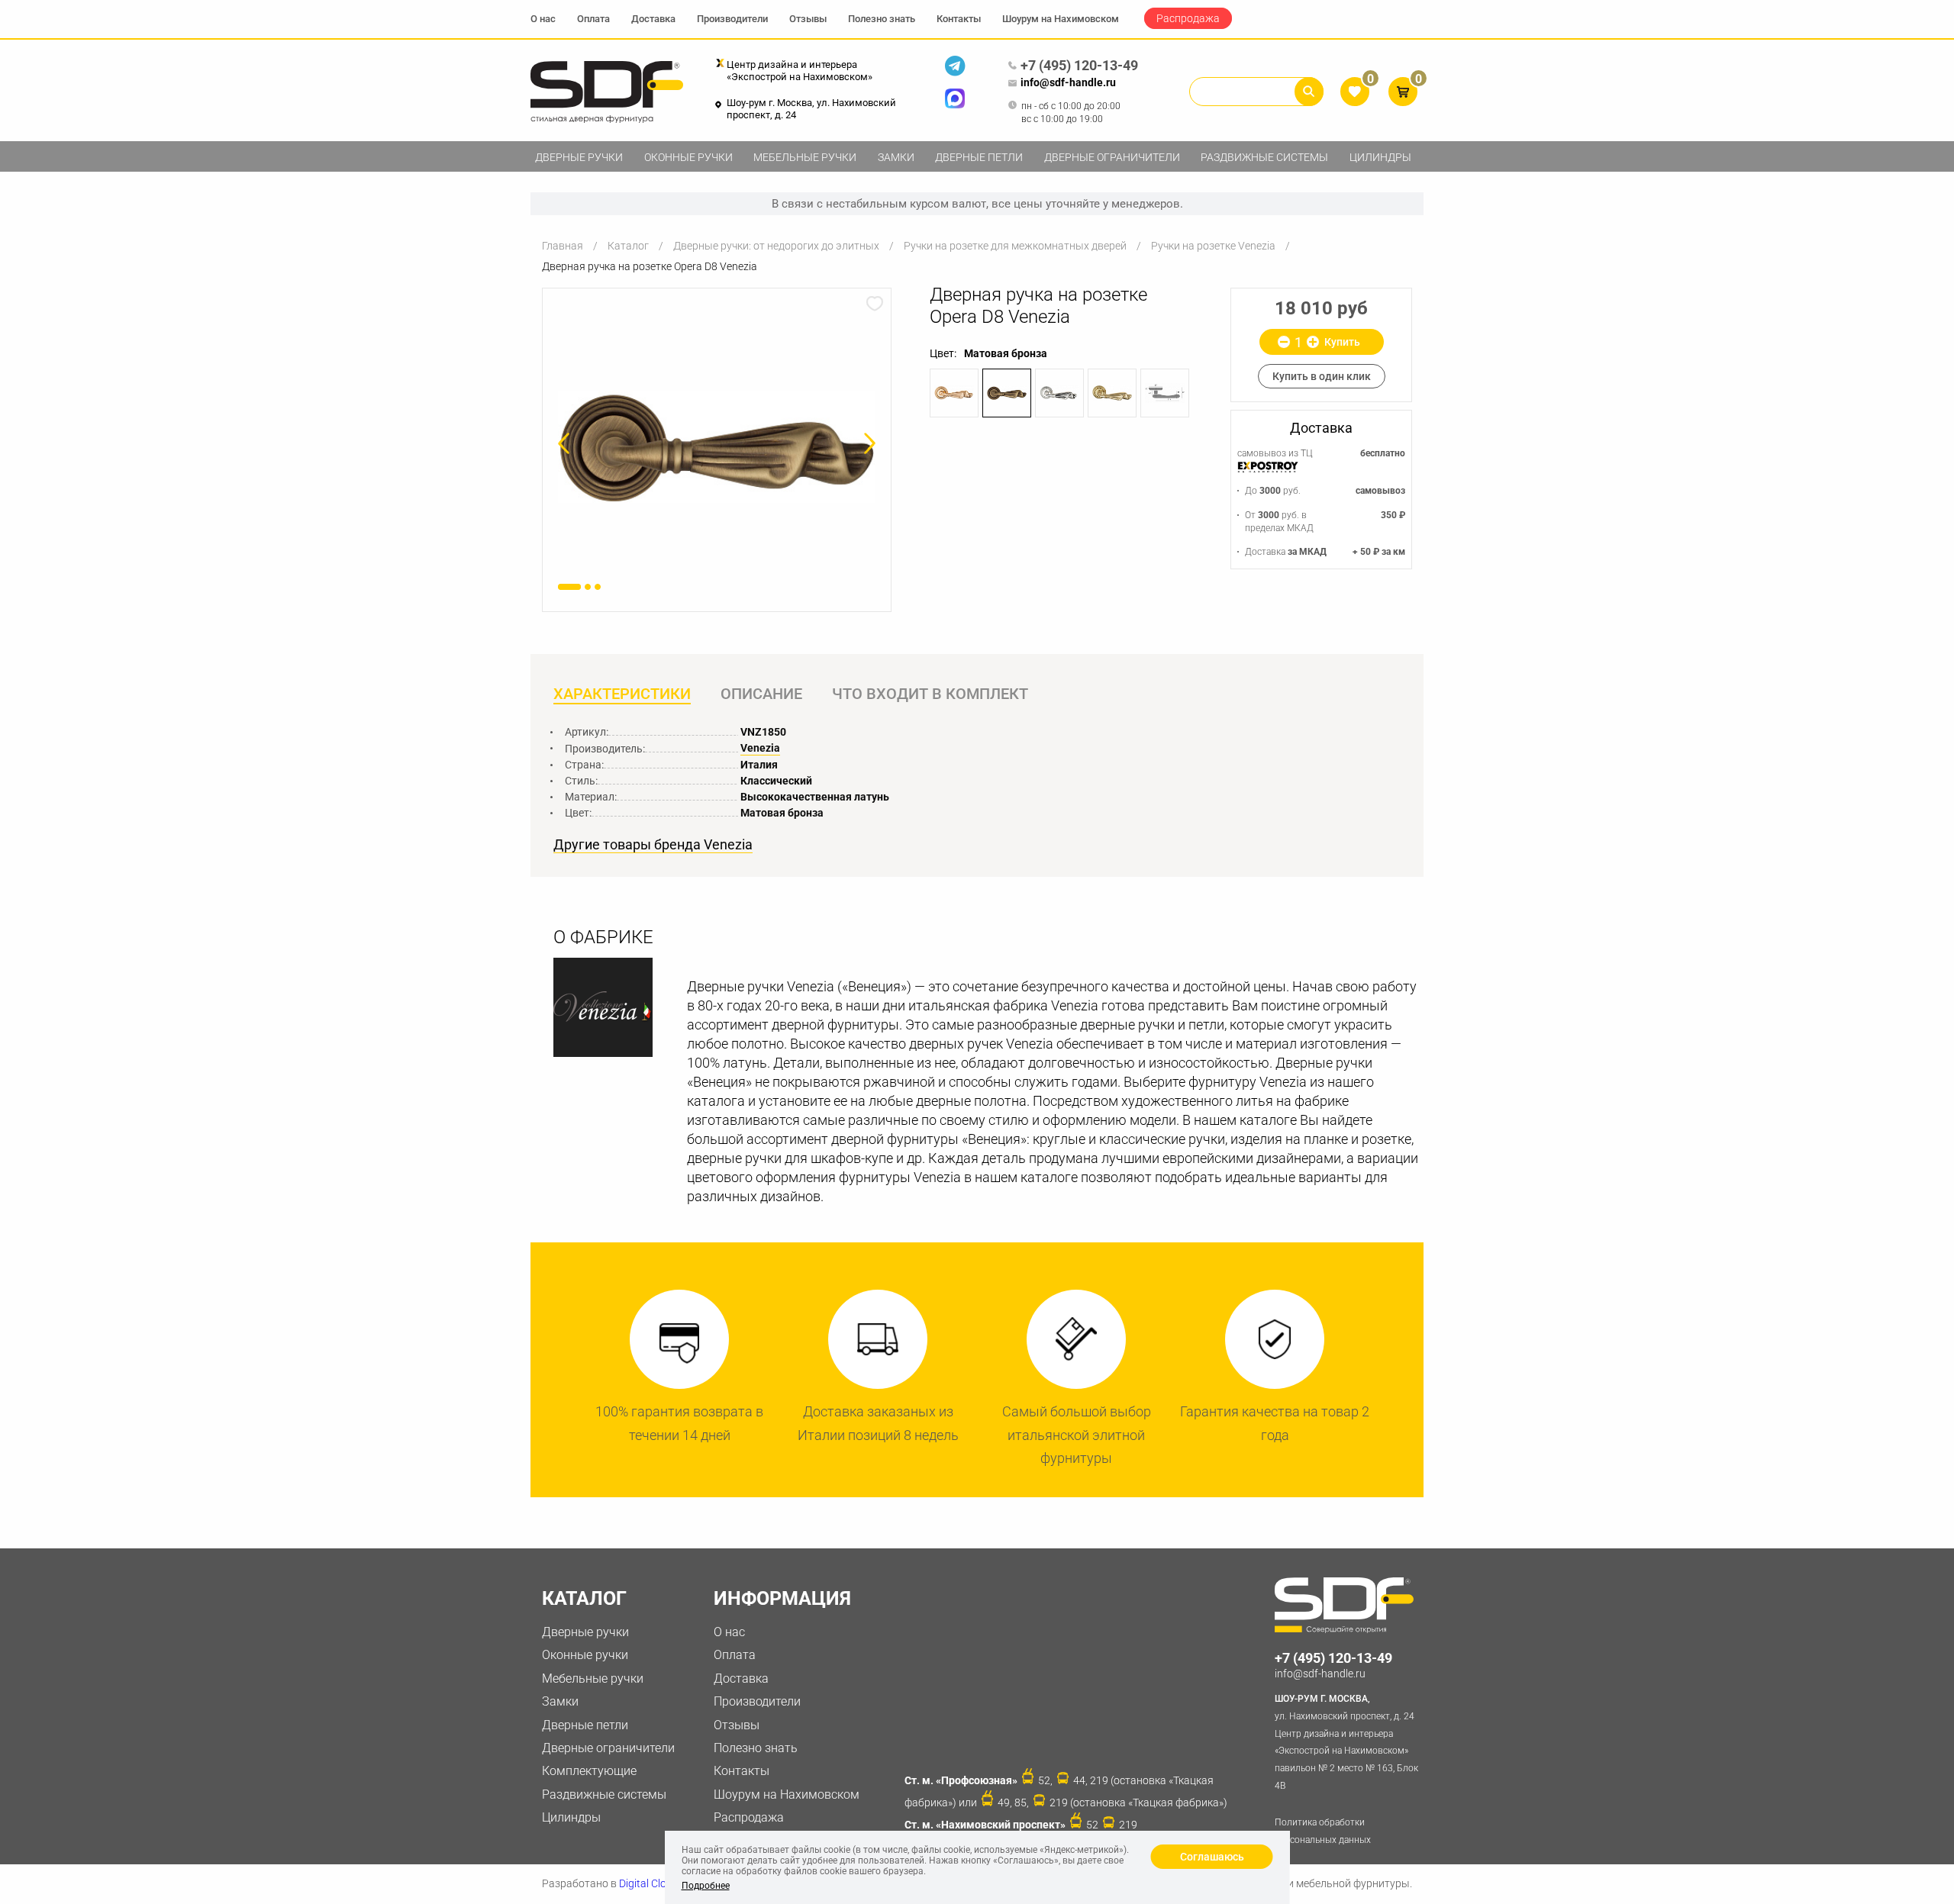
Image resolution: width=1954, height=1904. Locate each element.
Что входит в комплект (930, 694)
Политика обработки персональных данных (1323, 1831)
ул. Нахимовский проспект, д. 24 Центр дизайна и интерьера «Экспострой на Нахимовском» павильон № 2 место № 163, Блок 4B (1346, 1742)
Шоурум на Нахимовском (1061, 19)
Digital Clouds (651, 1883)
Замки (896, 157)
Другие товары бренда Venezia (653, 845)
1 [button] (569, 587)
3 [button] (598, 587)
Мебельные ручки (805, 157)
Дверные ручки (579, 157)
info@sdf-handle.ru (1068, 82)
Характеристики (622, 694)
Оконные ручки (688, 157)
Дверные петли (979, 157)
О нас (543, 19)
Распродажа (1188, 18)
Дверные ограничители (1112, 157)
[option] (717, 447)
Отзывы (808, 19)
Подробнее (706, 1886)
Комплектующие (589, 1771)
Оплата (593, 19)
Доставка (653, 19)
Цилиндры (1380, 157)
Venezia (760, 748)
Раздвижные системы (1264, 157)
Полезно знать (882, 19)
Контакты (959, 19)
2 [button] (588, 587)
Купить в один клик (1322, 376)
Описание (761, 694)
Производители (732, 19)
